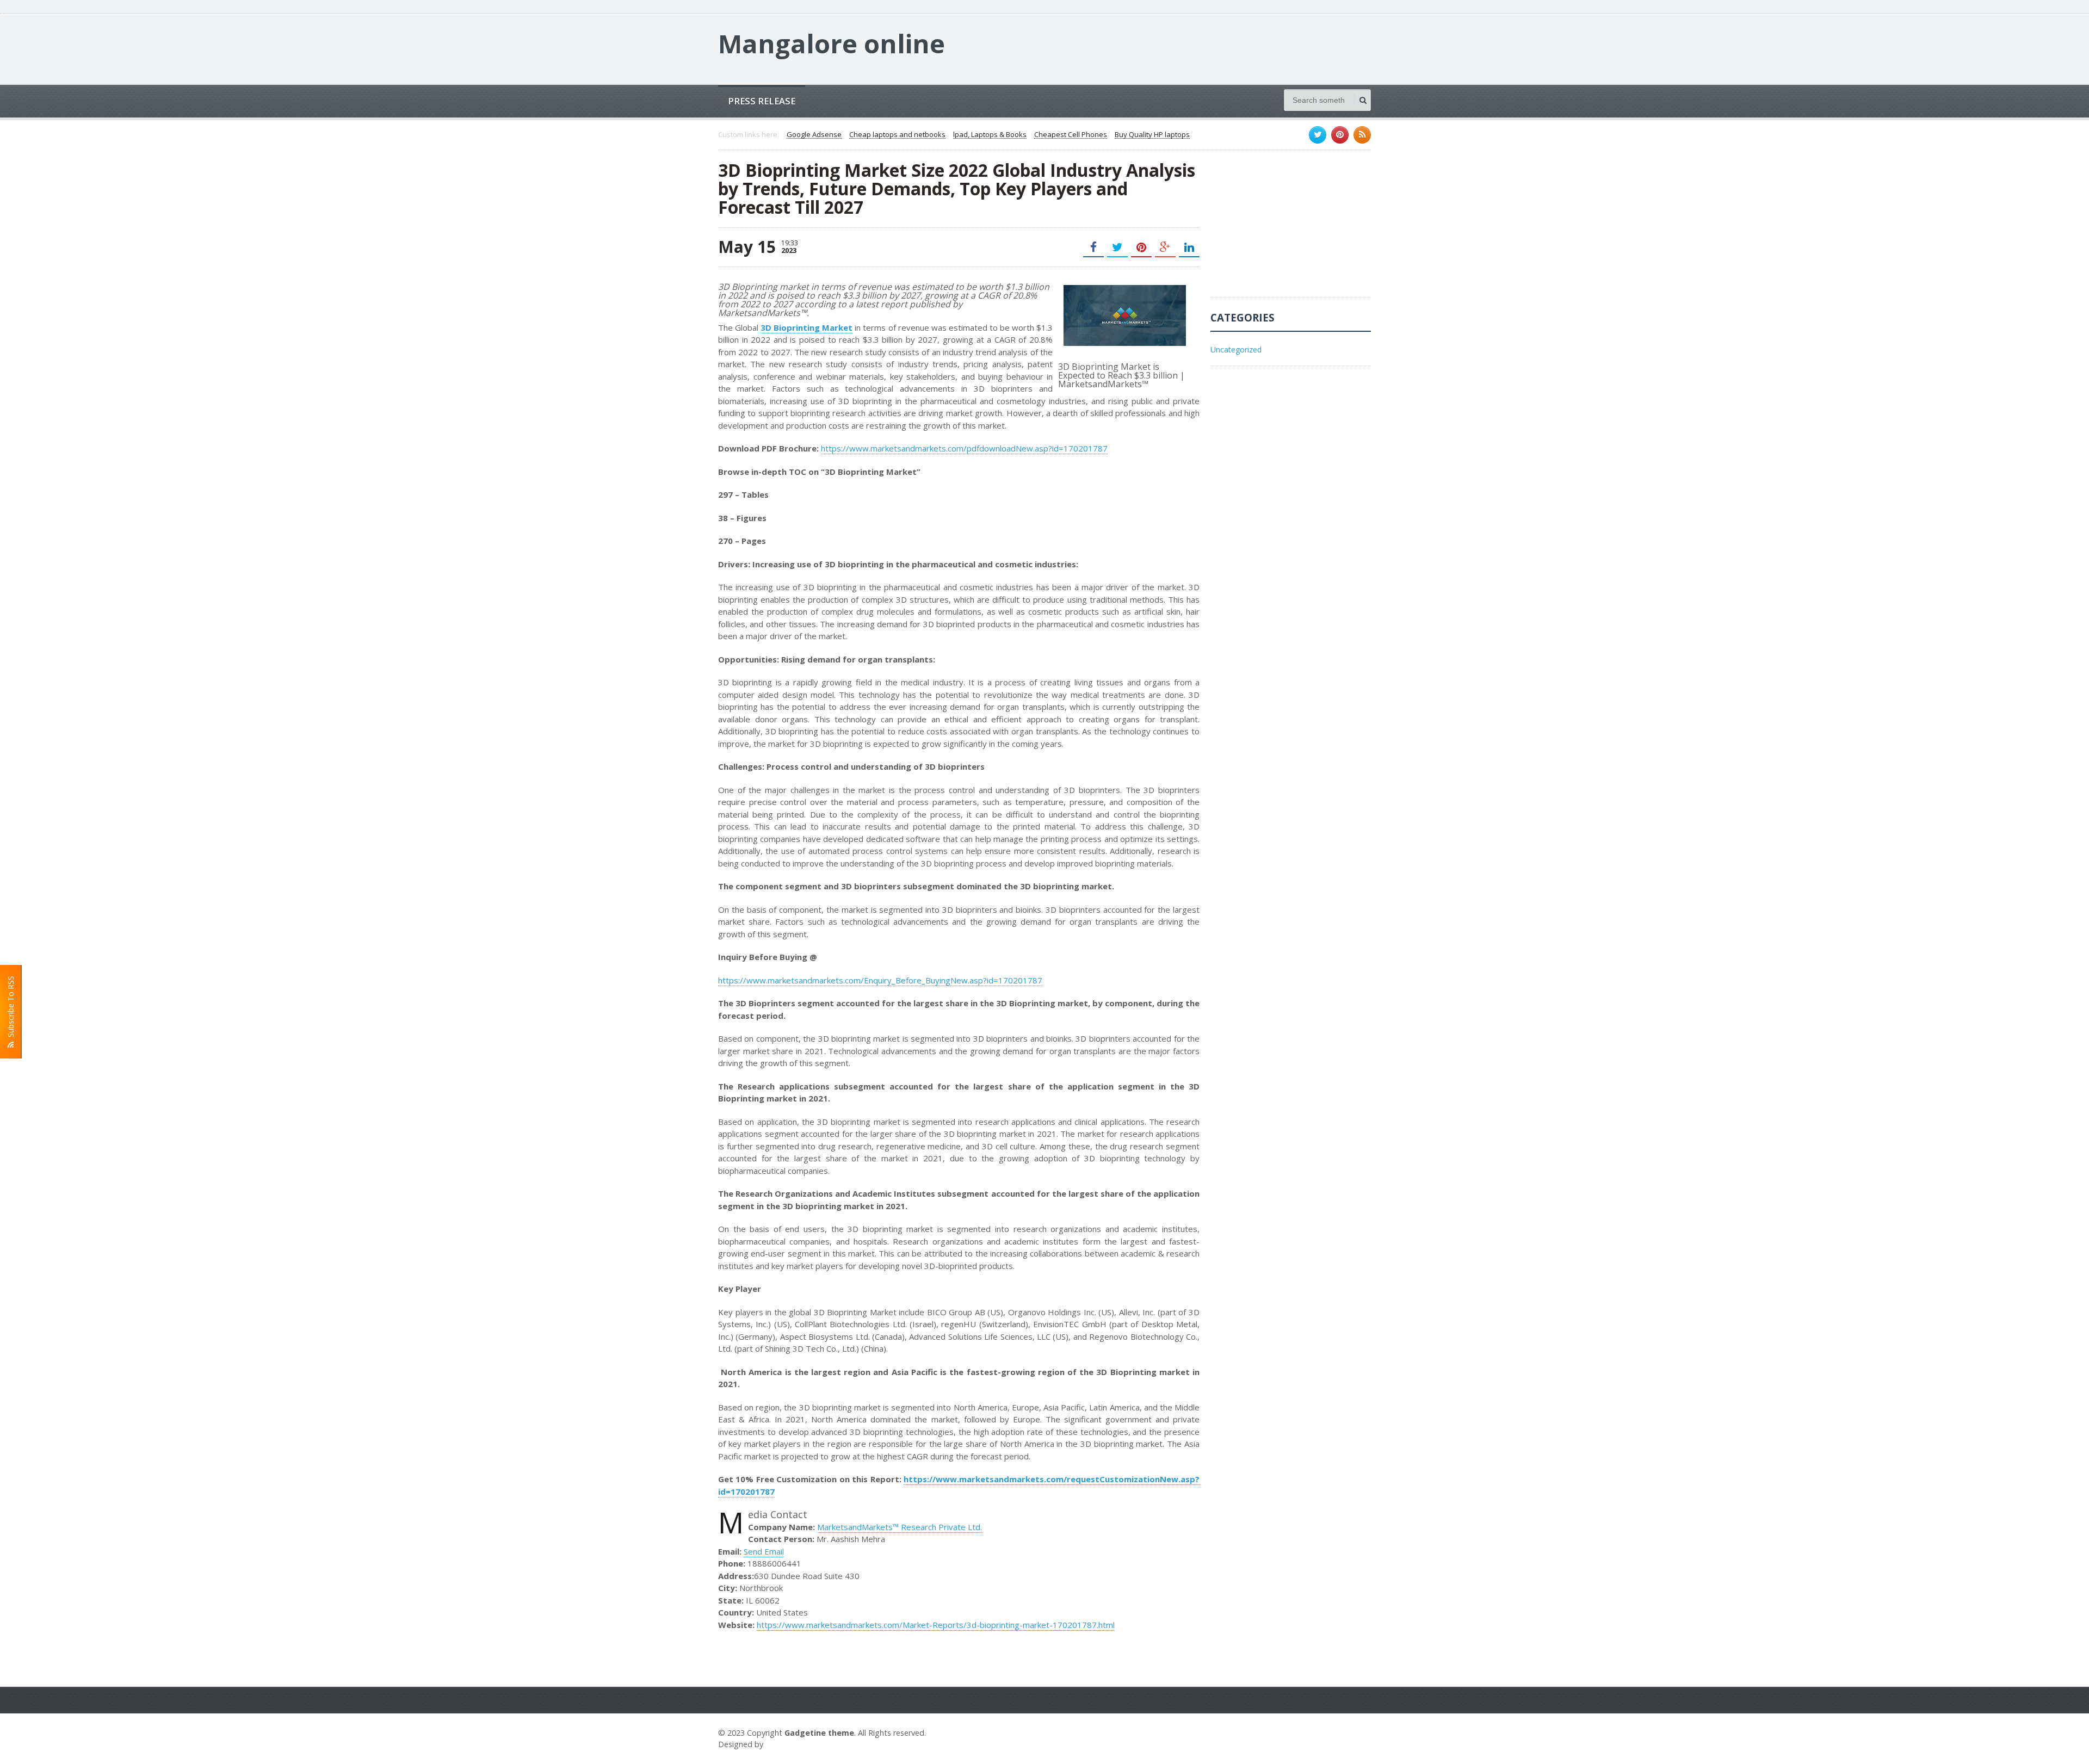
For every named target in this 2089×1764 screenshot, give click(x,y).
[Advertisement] (1292, 229)
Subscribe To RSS (11, 1009)
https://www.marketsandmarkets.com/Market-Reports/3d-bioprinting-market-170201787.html (936, 1625)
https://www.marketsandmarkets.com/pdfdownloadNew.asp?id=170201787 (964, 448)
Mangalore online (832, 44)
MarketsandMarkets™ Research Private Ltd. (900, 1527)
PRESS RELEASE (762, 101)
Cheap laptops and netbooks (897, 135)
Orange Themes (798, 1744)
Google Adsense (814, 135)
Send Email (764, 1551)
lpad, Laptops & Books (990, 135)
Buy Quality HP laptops (1152, 135)
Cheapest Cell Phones (1071, 135)
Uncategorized (1236, 349)
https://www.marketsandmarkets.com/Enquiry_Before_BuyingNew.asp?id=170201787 (880, 980)
